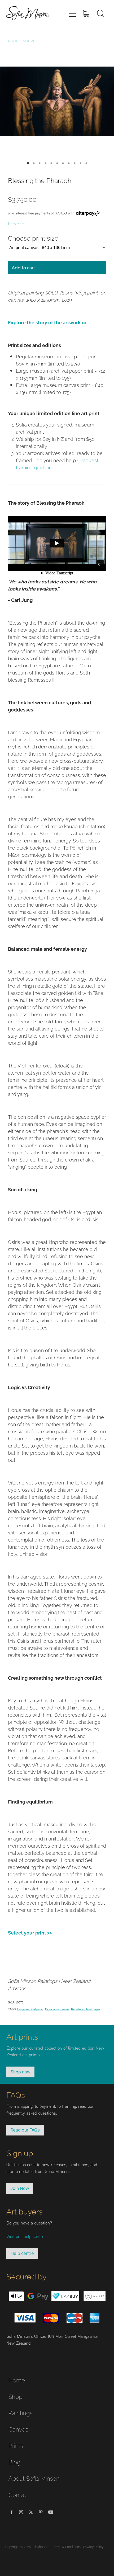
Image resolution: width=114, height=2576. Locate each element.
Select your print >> (30, 1932)
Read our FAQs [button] (25, 2130)
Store (13, 40)
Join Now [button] (20, 2188)
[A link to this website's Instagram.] (21, 2512)
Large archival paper (30, 2009)
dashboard (41, 2547)
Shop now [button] (20, 2072)
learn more (16, 224)
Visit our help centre (25, 2236)
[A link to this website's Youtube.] (51, 2512)
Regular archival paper (86, 2009)
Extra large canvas (57, 2009)
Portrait (29, 40)
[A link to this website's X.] (31, 2512)
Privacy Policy (93, 2547)
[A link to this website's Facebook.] (11, 2512)
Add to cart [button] (23, 267)
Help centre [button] (22, 2253)
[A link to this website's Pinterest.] (41, 2512)
